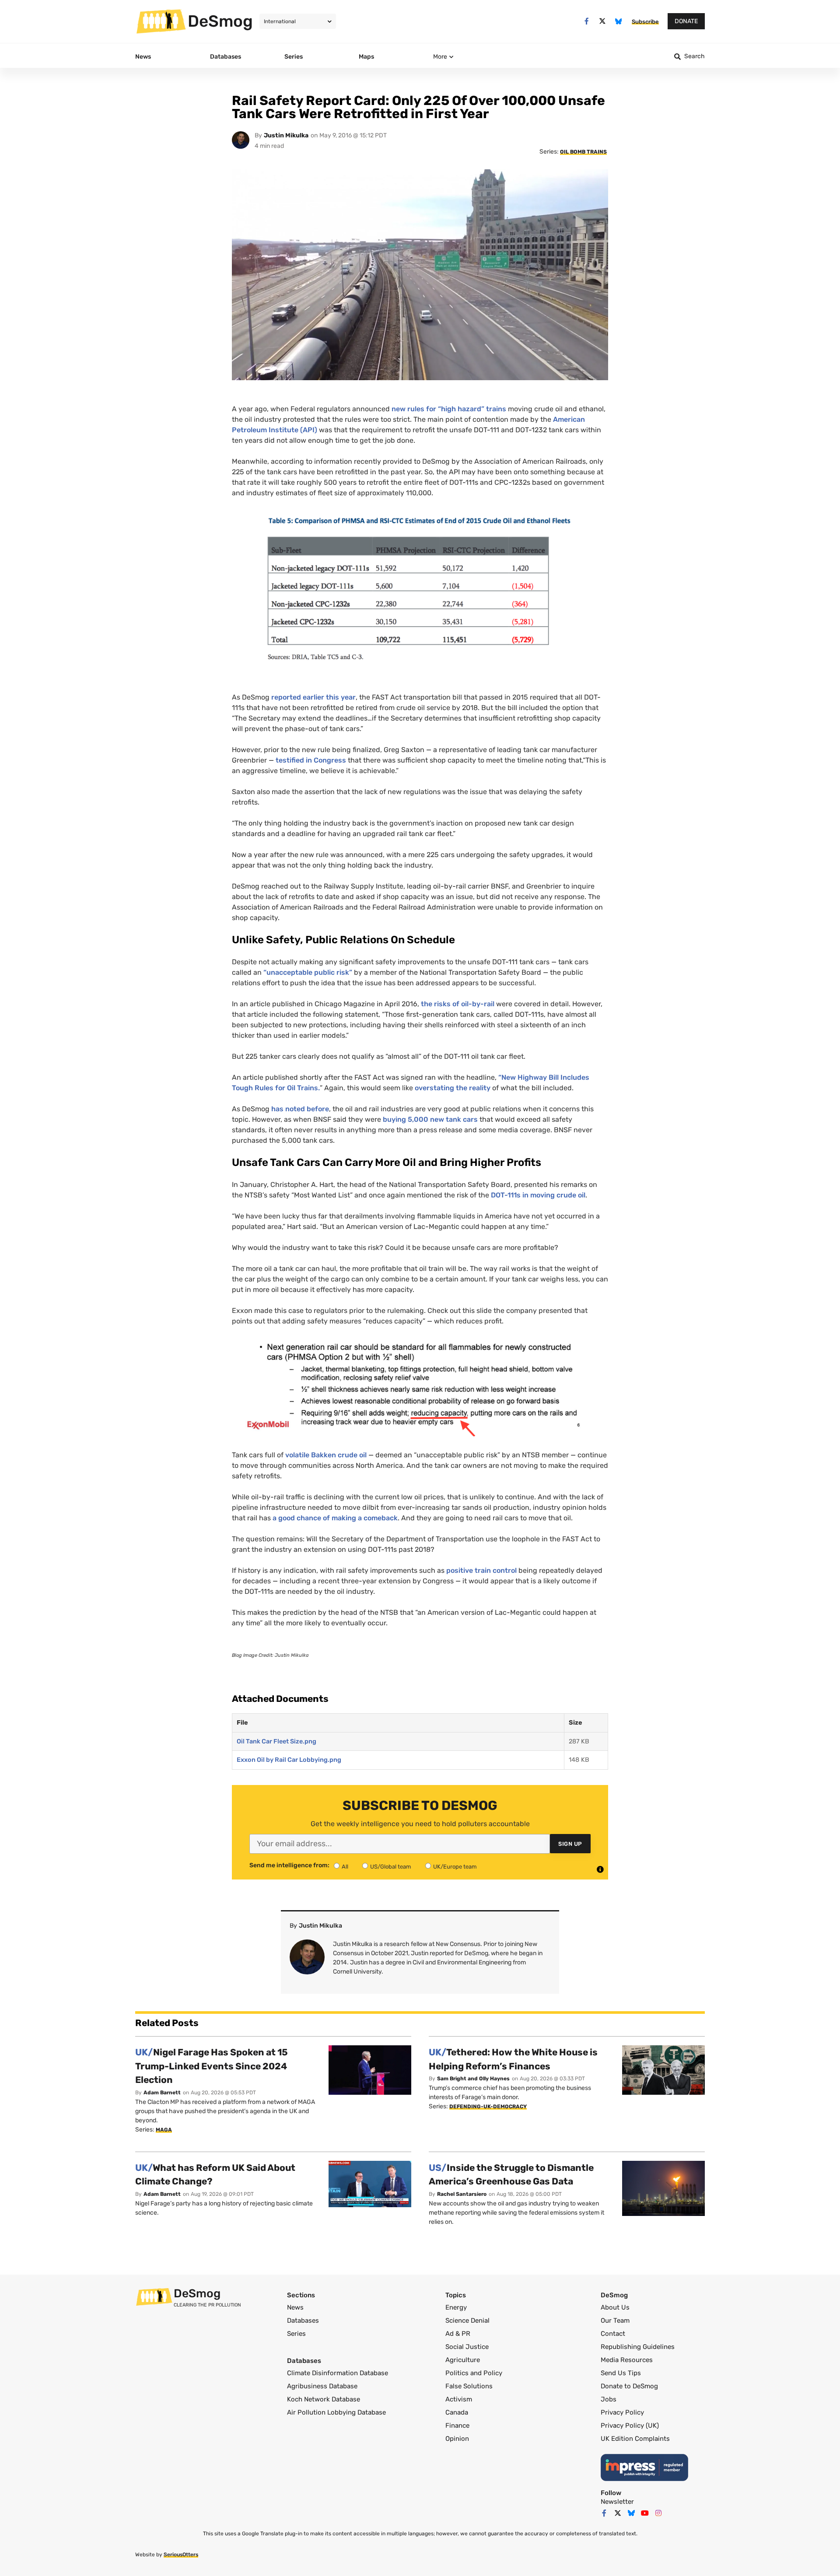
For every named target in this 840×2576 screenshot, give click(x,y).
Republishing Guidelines (638, 2347)
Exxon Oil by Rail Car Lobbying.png (289, 1760)
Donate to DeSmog (629, 2386)
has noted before (300, 1109)
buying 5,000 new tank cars (430, 1119)
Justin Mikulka (286, 135)
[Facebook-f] (586, 21)
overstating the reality (453, 1088)
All (345, 1867)
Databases (303, 2320)
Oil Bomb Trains (583, 152)
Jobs (609, 2399)
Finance (457, 2425)
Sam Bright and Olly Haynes (473, 2079)
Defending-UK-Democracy (488, 2107)
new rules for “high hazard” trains (449, 409)
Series (296, 2334)
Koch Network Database (324, 2399)
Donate (686, 21)
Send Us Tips (621, 2373)
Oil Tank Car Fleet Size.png (276, 1741)
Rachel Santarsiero (462, 2194)
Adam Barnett (162, 2093)
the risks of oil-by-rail (458, 1004)
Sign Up (570, 1844)
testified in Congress (311, 760)
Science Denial (467, 2320)
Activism (459, 2399)
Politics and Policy (474, 2373)
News (295, 2307)
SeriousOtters (181, 2555)
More (440, 57)
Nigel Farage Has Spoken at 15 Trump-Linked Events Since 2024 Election (212, 2066)
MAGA (164, 2130)
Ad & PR (458, 2334)
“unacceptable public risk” (308, 972)
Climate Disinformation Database (338, 2373)
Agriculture (463, 2360)
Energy (456, 2307)
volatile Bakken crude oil (327, 1455)
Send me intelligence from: (289, 1865)
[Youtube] (645, 2513)
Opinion (457, 2439)
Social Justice (467, 2347)
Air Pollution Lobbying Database (336, 2412)
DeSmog (220, 21)
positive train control (481, 1570)
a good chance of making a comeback (335, 1518)
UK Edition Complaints (635, 2439)
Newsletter (617, 2502)
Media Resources (627, 2360)
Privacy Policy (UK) (630, 2425)
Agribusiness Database (322, 2386)
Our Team (615, 2320)
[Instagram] (658, 2513)
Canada (457, 2412)
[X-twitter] (603, 21)
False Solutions (469, 2386)
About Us (615, 2307)
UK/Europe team (455, 1867)
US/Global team (391, 1867)
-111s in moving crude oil (538, 1195)
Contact (613, 2334)
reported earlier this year (313, 697)
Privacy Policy (622, 2412)
